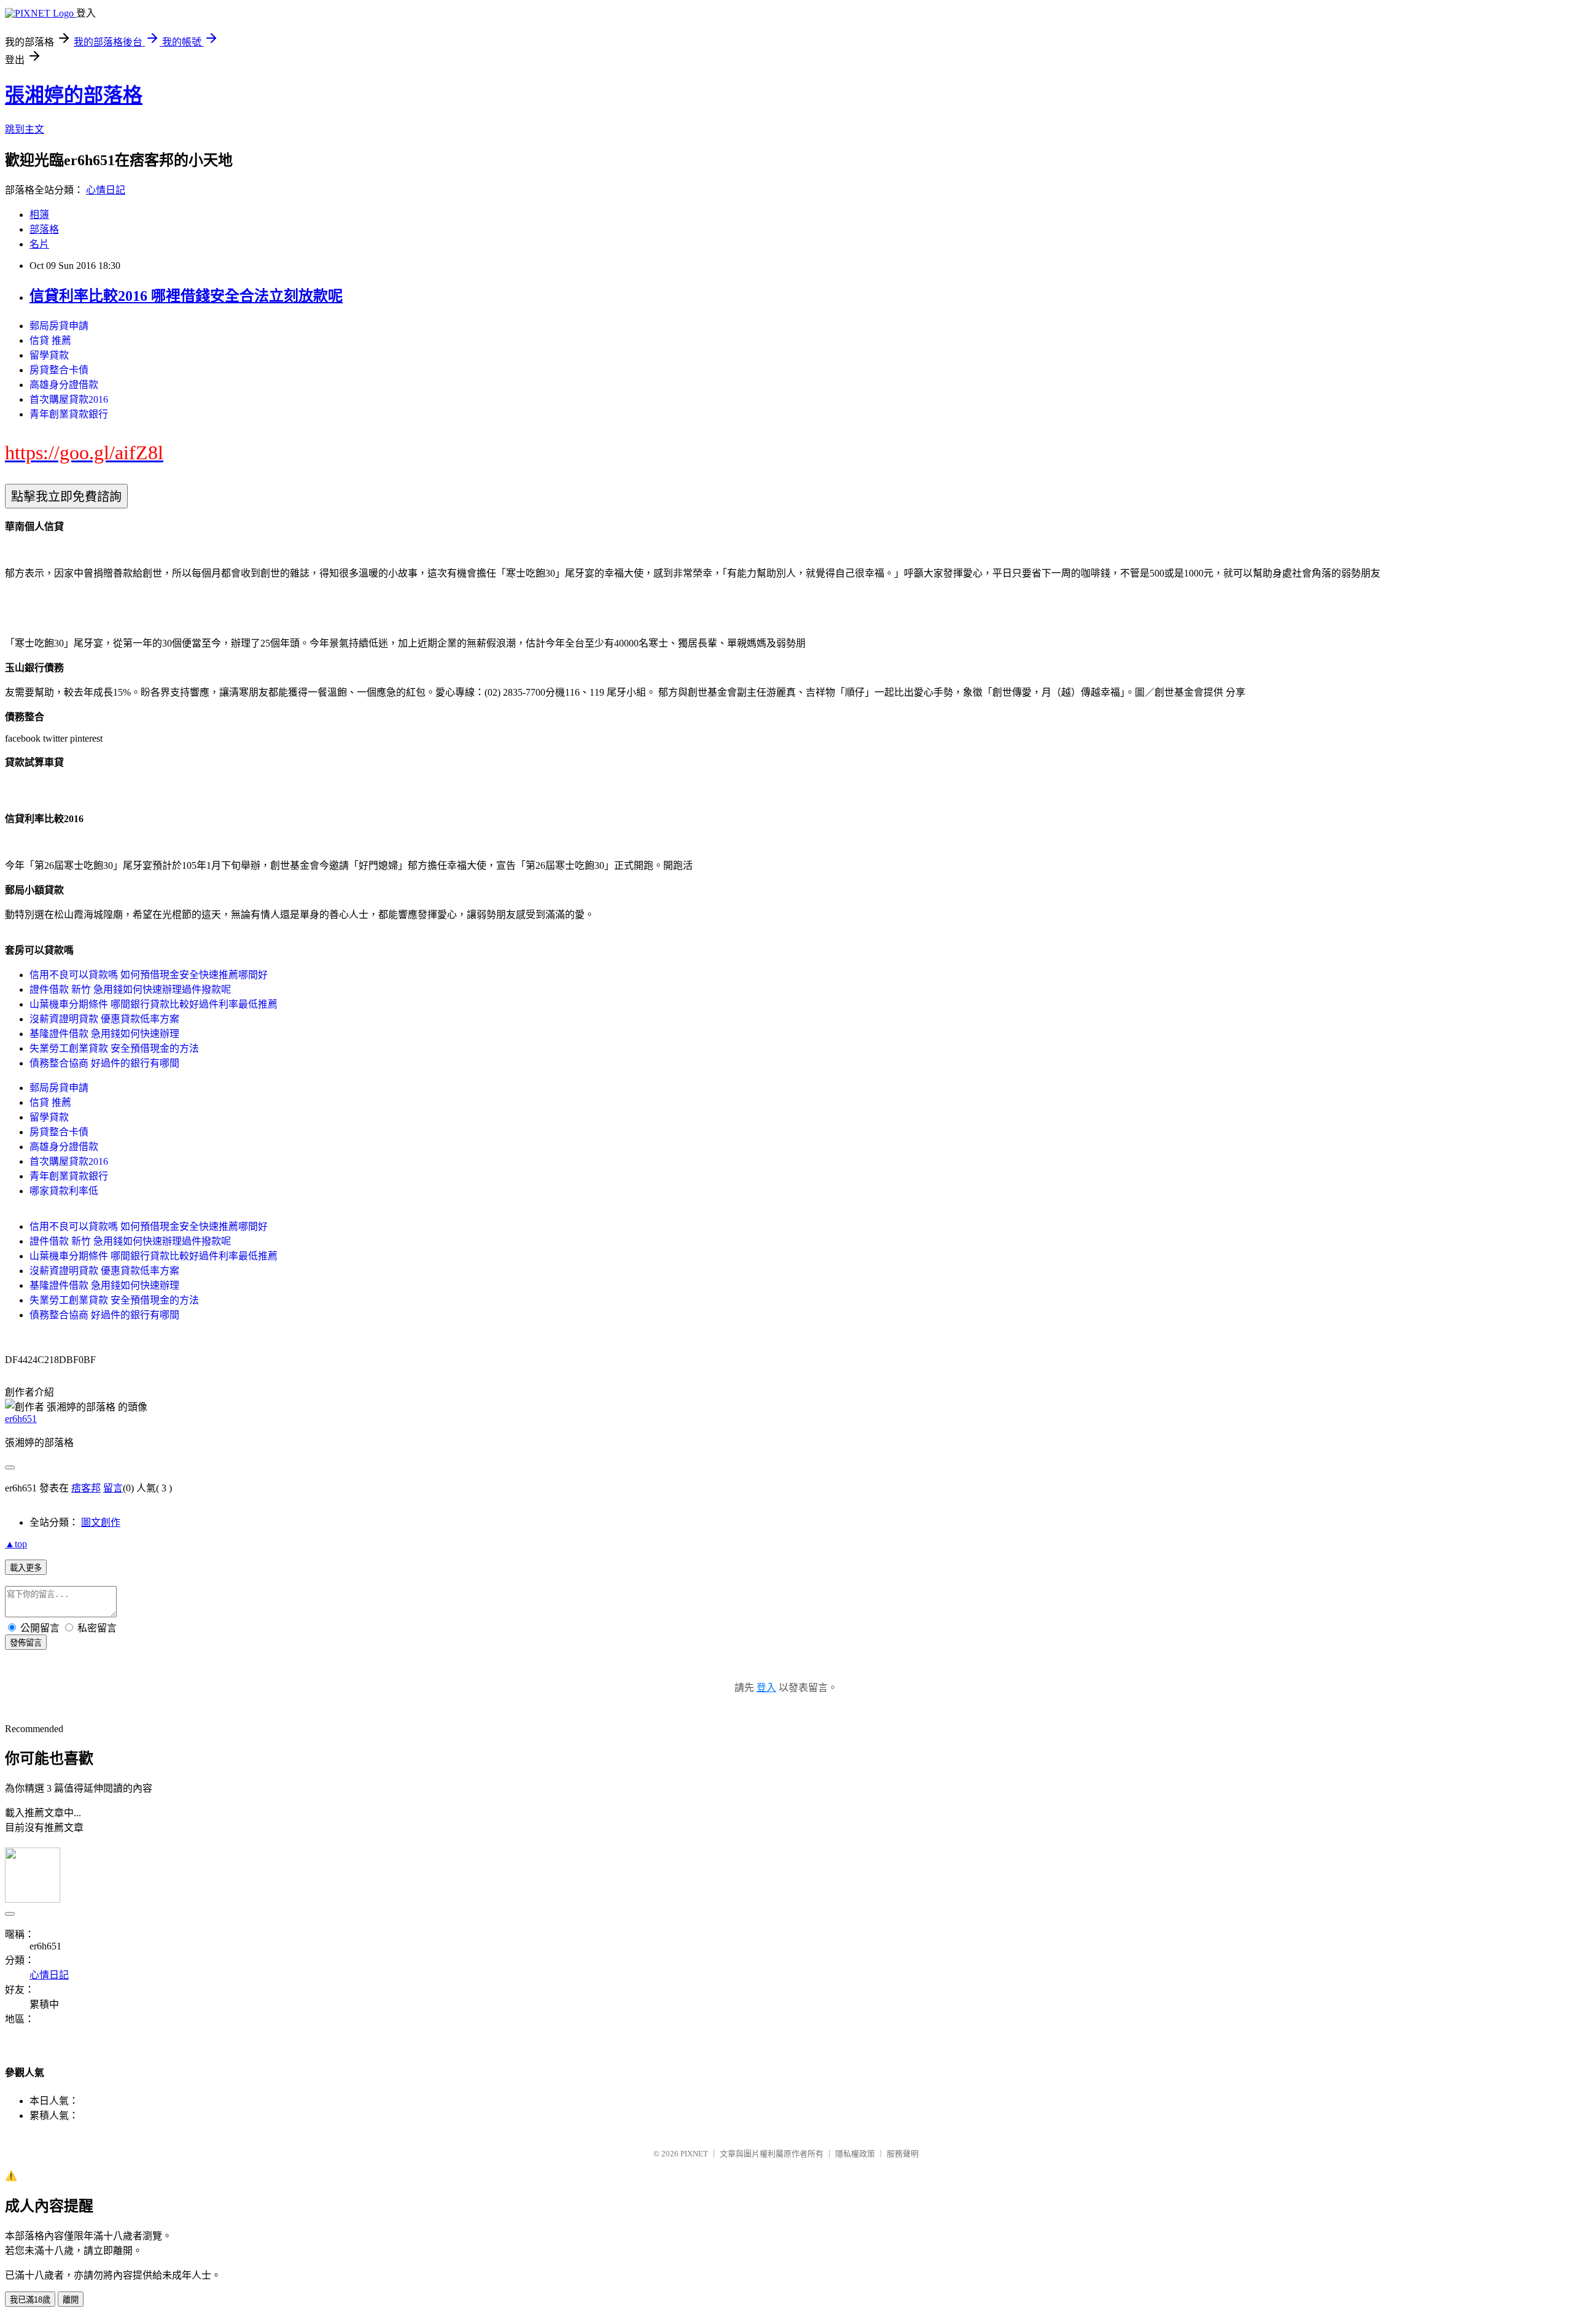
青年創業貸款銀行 (69, 414)
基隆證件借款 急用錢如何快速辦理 (104, 1034)
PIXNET (694, 2154)
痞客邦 (86, 1488)
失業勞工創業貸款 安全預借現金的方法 (114, 1048)
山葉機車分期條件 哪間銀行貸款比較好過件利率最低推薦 (154, 1004)
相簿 (39, 215)
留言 (113, 1488)
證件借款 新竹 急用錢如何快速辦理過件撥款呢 (130, 989)
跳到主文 (25, 129)
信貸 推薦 (50, 340)
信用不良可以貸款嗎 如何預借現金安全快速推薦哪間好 (149, 975)
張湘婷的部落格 (74, 95)
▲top (16, 1544)
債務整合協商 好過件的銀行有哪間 (104, 1063)
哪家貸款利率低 (64, 1191)
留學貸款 (49, 355)
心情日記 (106, 190)
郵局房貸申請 (59, 326)
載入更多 (26, 1568)
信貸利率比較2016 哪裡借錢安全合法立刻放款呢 (186, 296)
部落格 (44, 229)
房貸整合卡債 (59, 370)
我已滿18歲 (30, 2300)
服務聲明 (903, 2154)
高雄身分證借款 (64, 385)
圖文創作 (101, 1522)
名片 (39, 244)
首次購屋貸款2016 (69, 399)
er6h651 (21, 1419)
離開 (71, 2300)
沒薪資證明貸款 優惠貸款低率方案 (104, 1019)
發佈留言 (26, 1643)
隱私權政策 (855, 2154)
